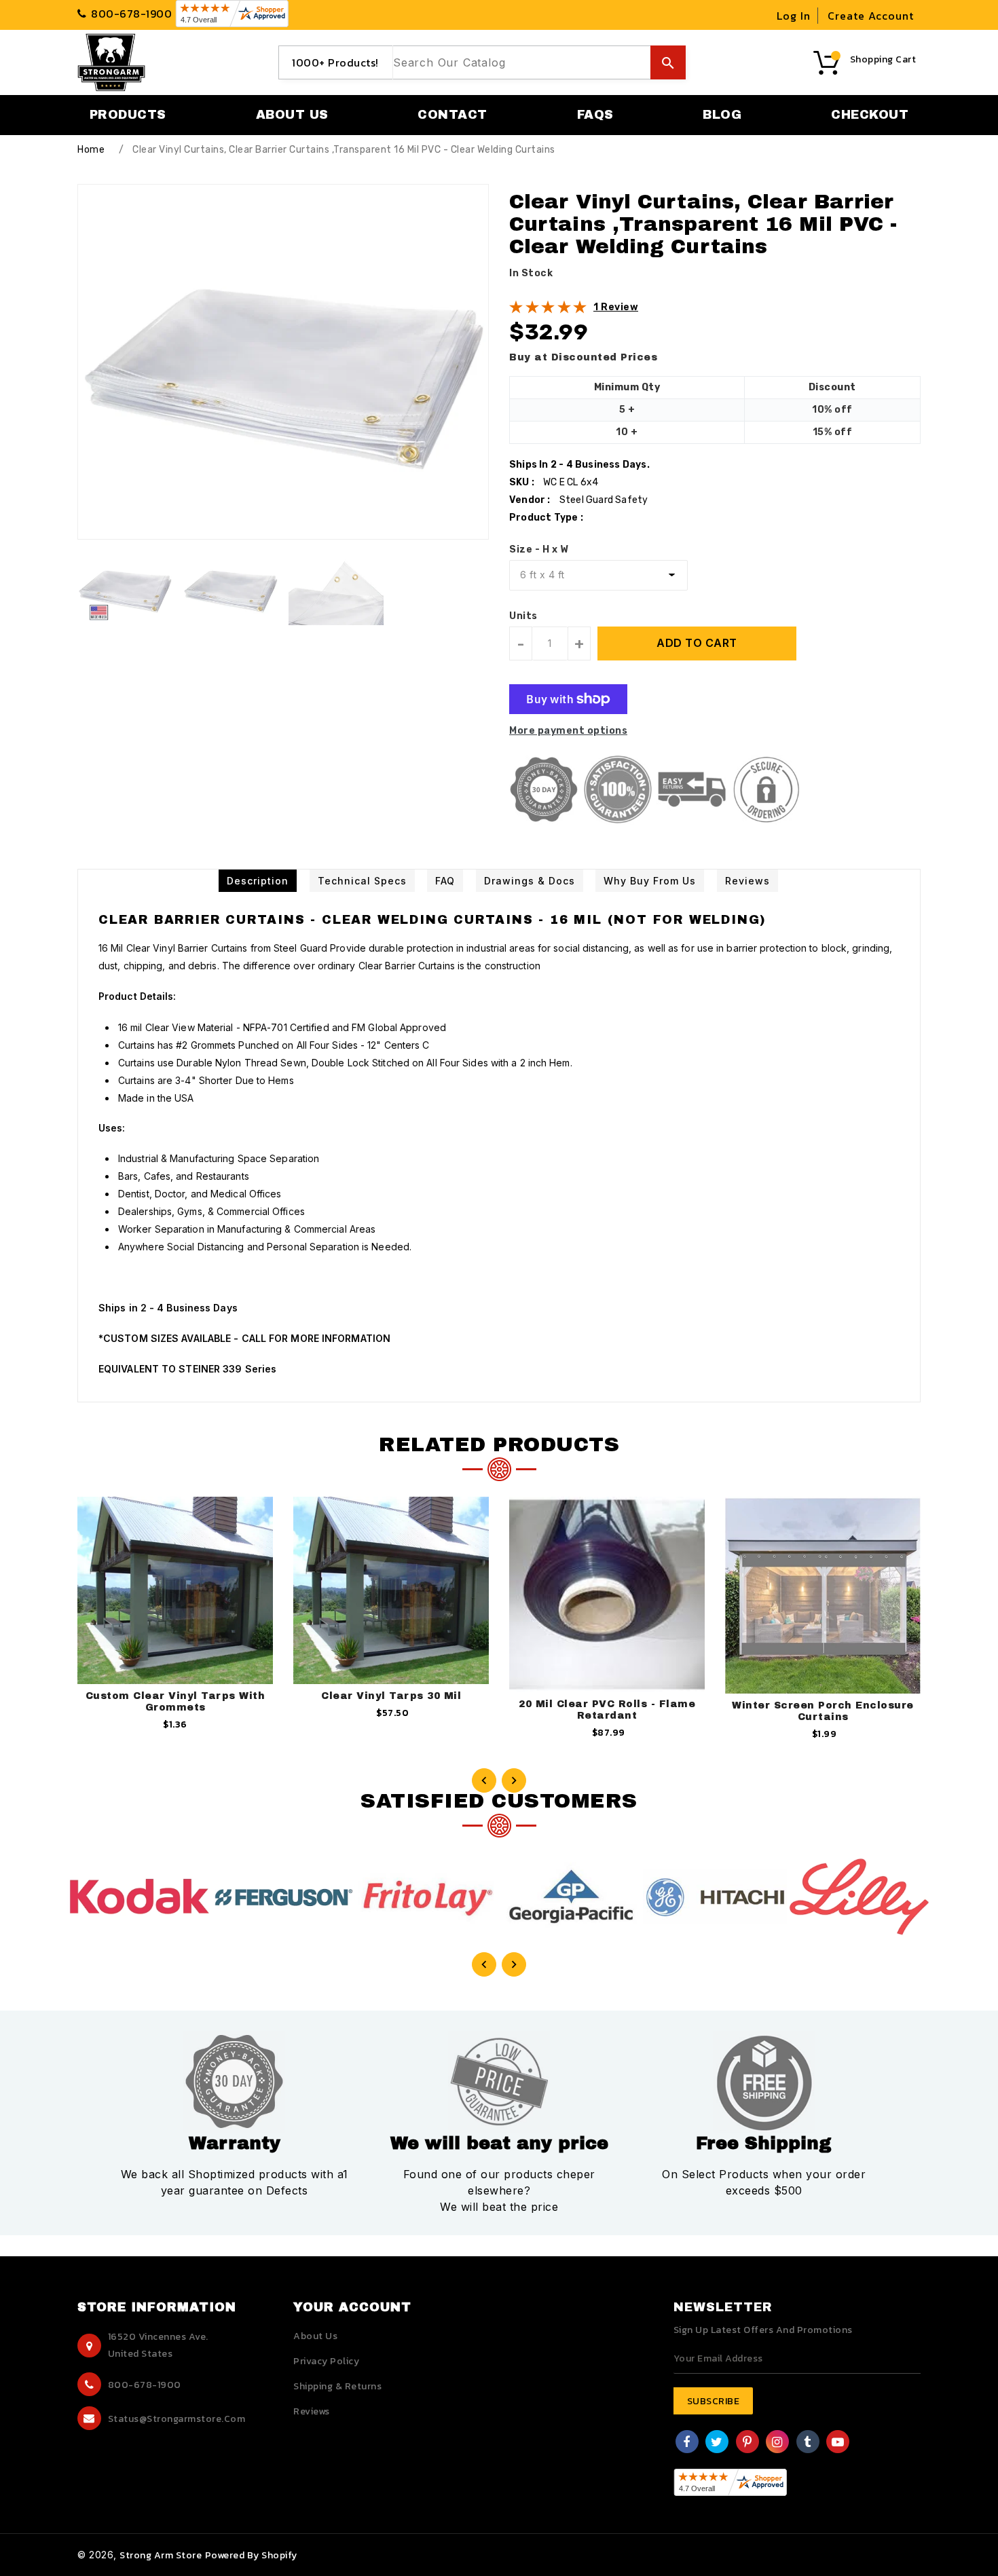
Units (523, 616)
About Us (315, 2336)
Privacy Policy (326, 2361)
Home (91, 150)
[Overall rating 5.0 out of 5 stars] (548, 311)
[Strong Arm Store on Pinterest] (747, 2443)
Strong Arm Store (161, 2555)
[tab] (258, 881)
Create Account (871, 16)
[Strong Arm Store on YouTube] (838, 2443)
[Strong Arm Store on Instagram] (777, 2443)
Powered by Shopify (251, 2555)
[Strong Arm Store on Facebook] (687, 2443)
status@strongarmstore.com (177, 2419)
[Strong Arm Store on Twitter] (717, 2443)
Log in (794, 16)
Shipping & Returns (337, 2386)
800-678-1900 (145, 2385)
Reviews (312, 2411)
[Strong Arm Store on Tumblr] (808, 2443)
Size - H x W (539, 549)
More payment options (568, 731)
